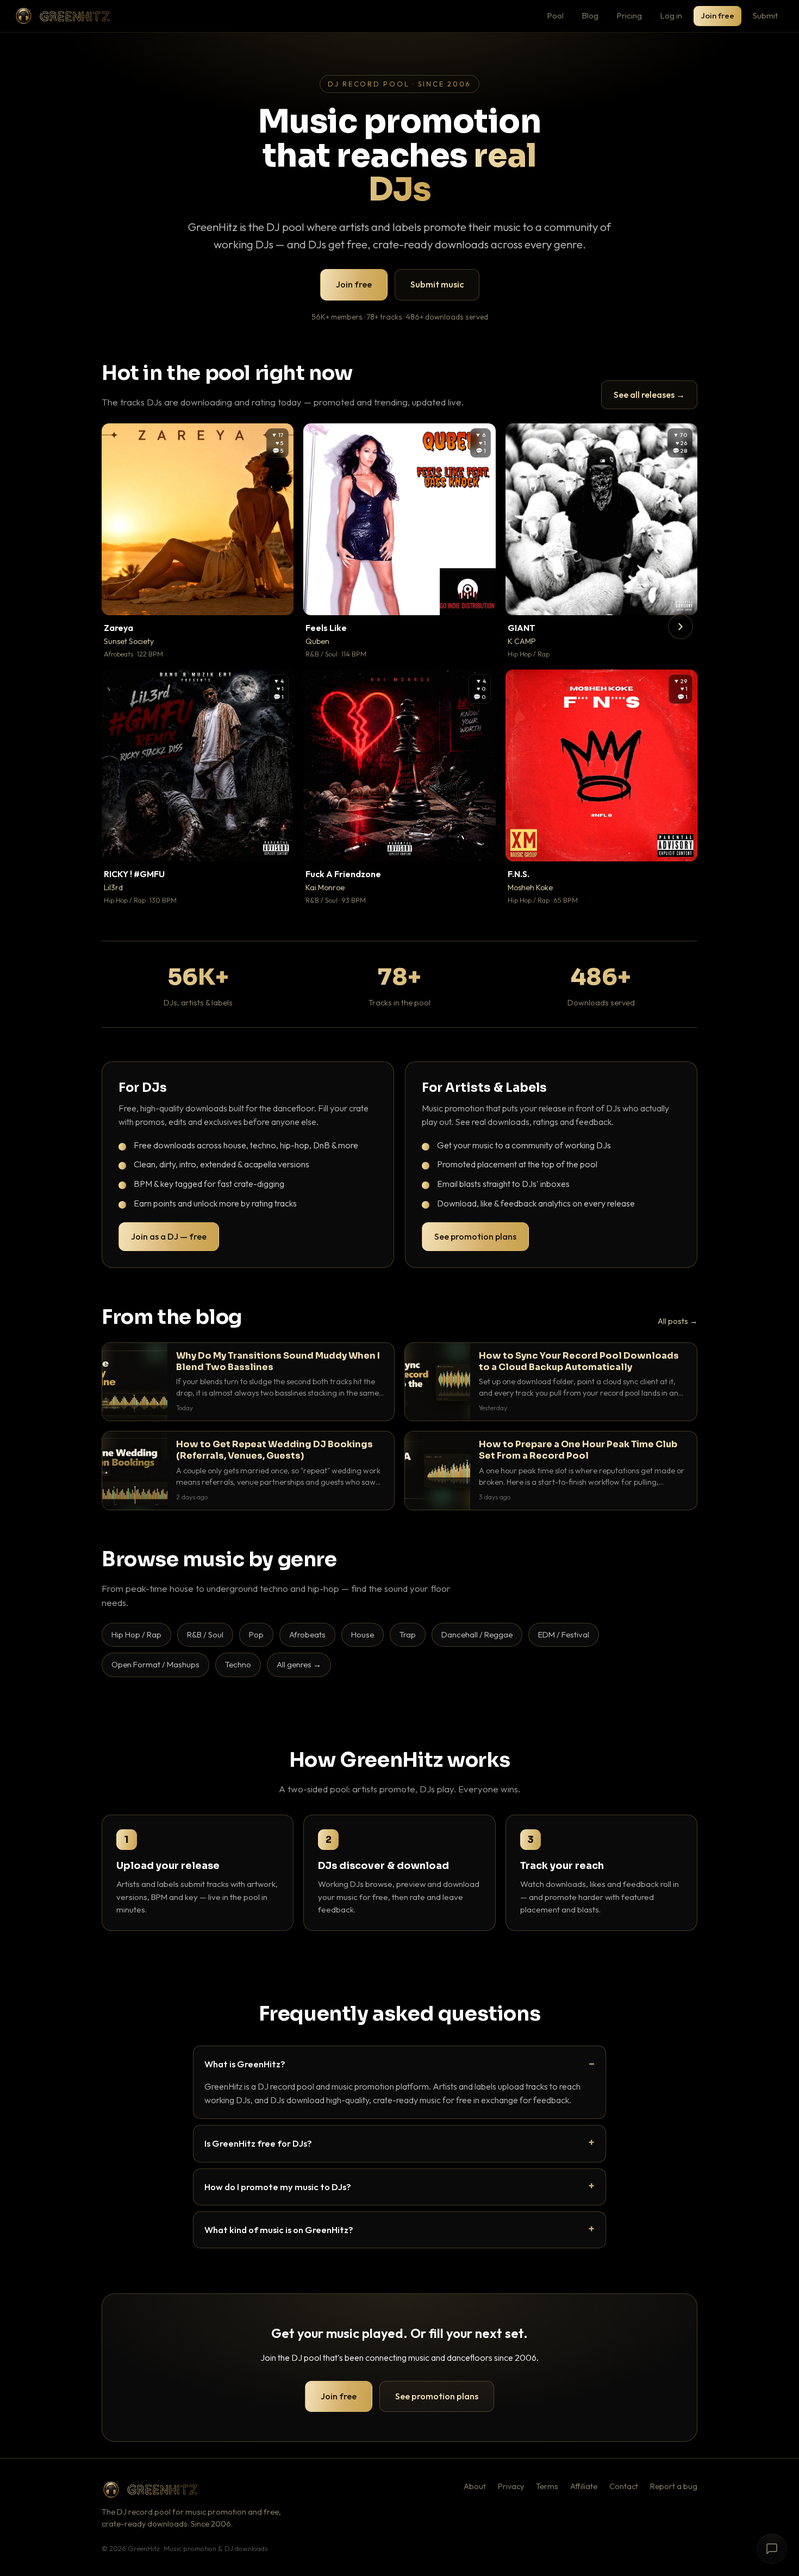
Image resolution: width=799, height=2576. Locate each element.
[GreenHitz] (63, 16)
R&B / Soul (205, 1634)
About (475, 2486)
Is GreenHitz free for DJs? (258, 2143)
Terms (547, 2486)
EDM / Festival (564, 1634)
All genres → (299, 1664)
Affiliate (584, 2486)
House (363, 1634)
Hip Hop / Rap (136, 1634)
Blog (590, 15)
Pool (555, 15)
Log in (671, 15)
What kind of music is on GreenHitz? (279, 2230)
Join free (717, 15)
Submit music (437, 284)
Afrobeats (307, 1634)
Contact (624, 2486)
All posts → (678, 1321)
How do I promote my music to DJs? (278, 2187)
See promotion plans (475, 1236)
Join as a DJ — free (169, 1236)
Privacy (511, 2486)
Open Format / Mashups (155, 1664)
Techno (238, 1664)
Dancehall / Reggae (477, 1634)
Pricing (629, 15)
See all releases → (649, 395)
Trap (408, 1634)
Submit (765, 15)
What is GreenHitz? (245, 2064)
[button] (278, 599)
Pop (256, 1634)
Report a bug (674, 2486)
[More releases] (681, 627)
